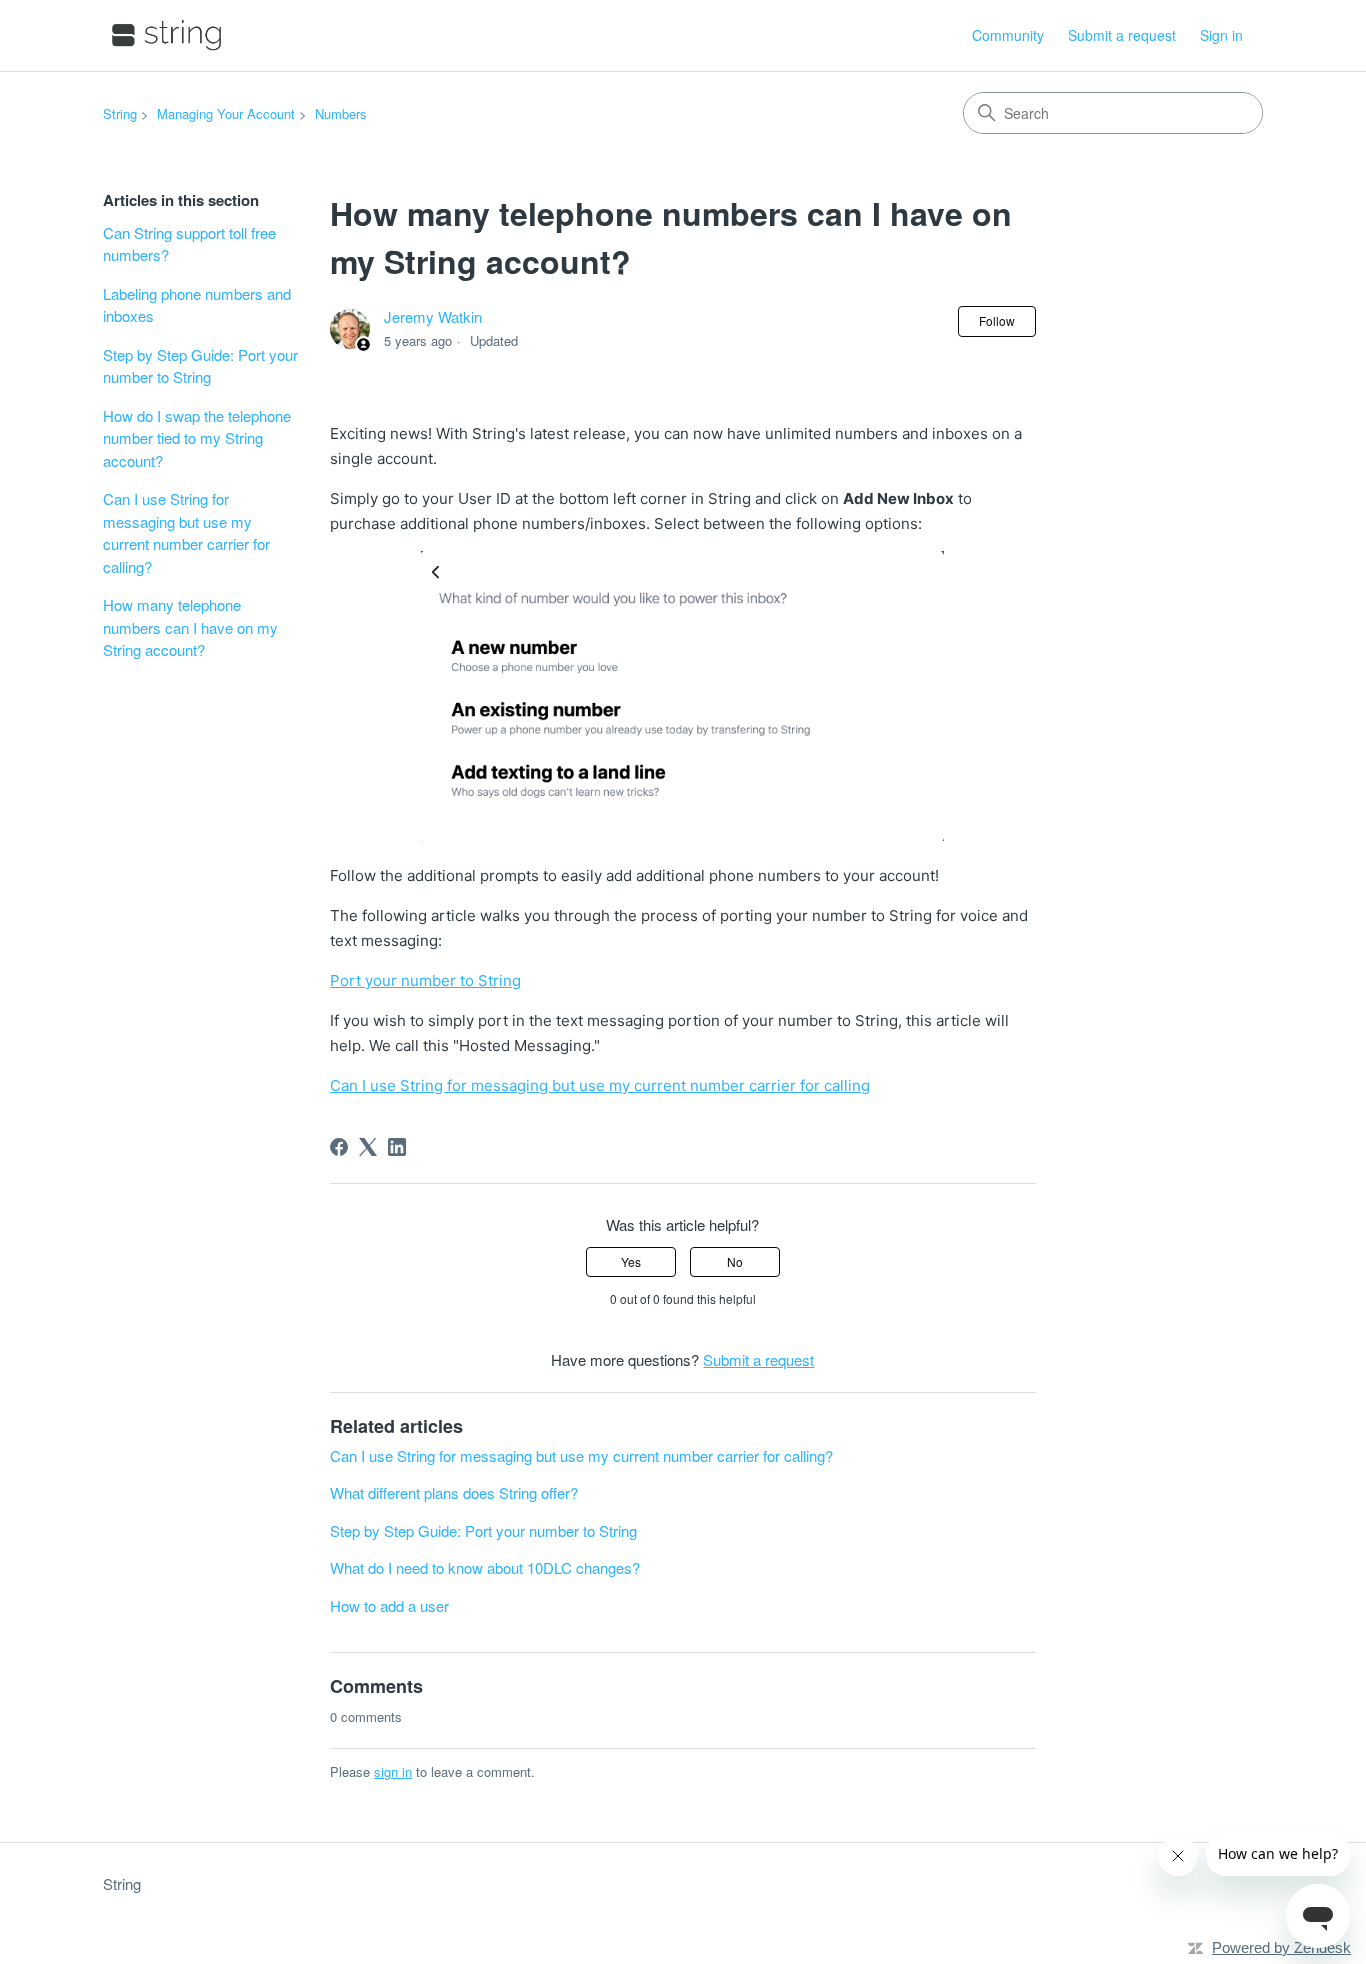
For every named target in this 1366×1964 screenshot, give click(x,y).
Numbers (341, 113)
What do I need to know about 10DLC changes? (485, 1567)
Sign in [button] (1221, 35)
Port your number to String (425, 980)
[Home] (167, 35)
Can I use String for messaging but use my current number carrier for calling (600, 1085)
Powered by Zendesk (1281, 1947)
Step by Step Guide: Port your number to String (200, 366)
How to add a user (389, 1605)
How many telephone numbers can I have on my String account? (190, 627)
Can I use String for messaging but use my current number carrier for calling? (186, 532)
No (735, 1261)
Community (1008, 35)
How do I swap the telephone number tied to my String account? (197, 438)
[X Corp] (368, 1147)
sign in (393, 1771)
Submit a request (1122, 35)
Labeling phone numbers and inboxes (197, 305)
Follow (997, 320)
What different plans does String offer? (454, 1492)
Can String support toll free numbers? (189, 244)
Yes (631, 1261)
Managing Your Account (226, 113)
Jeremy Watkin (433, 316)
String (120, 113)
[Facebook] (339, 1147)
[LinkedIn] (397, 1147)
